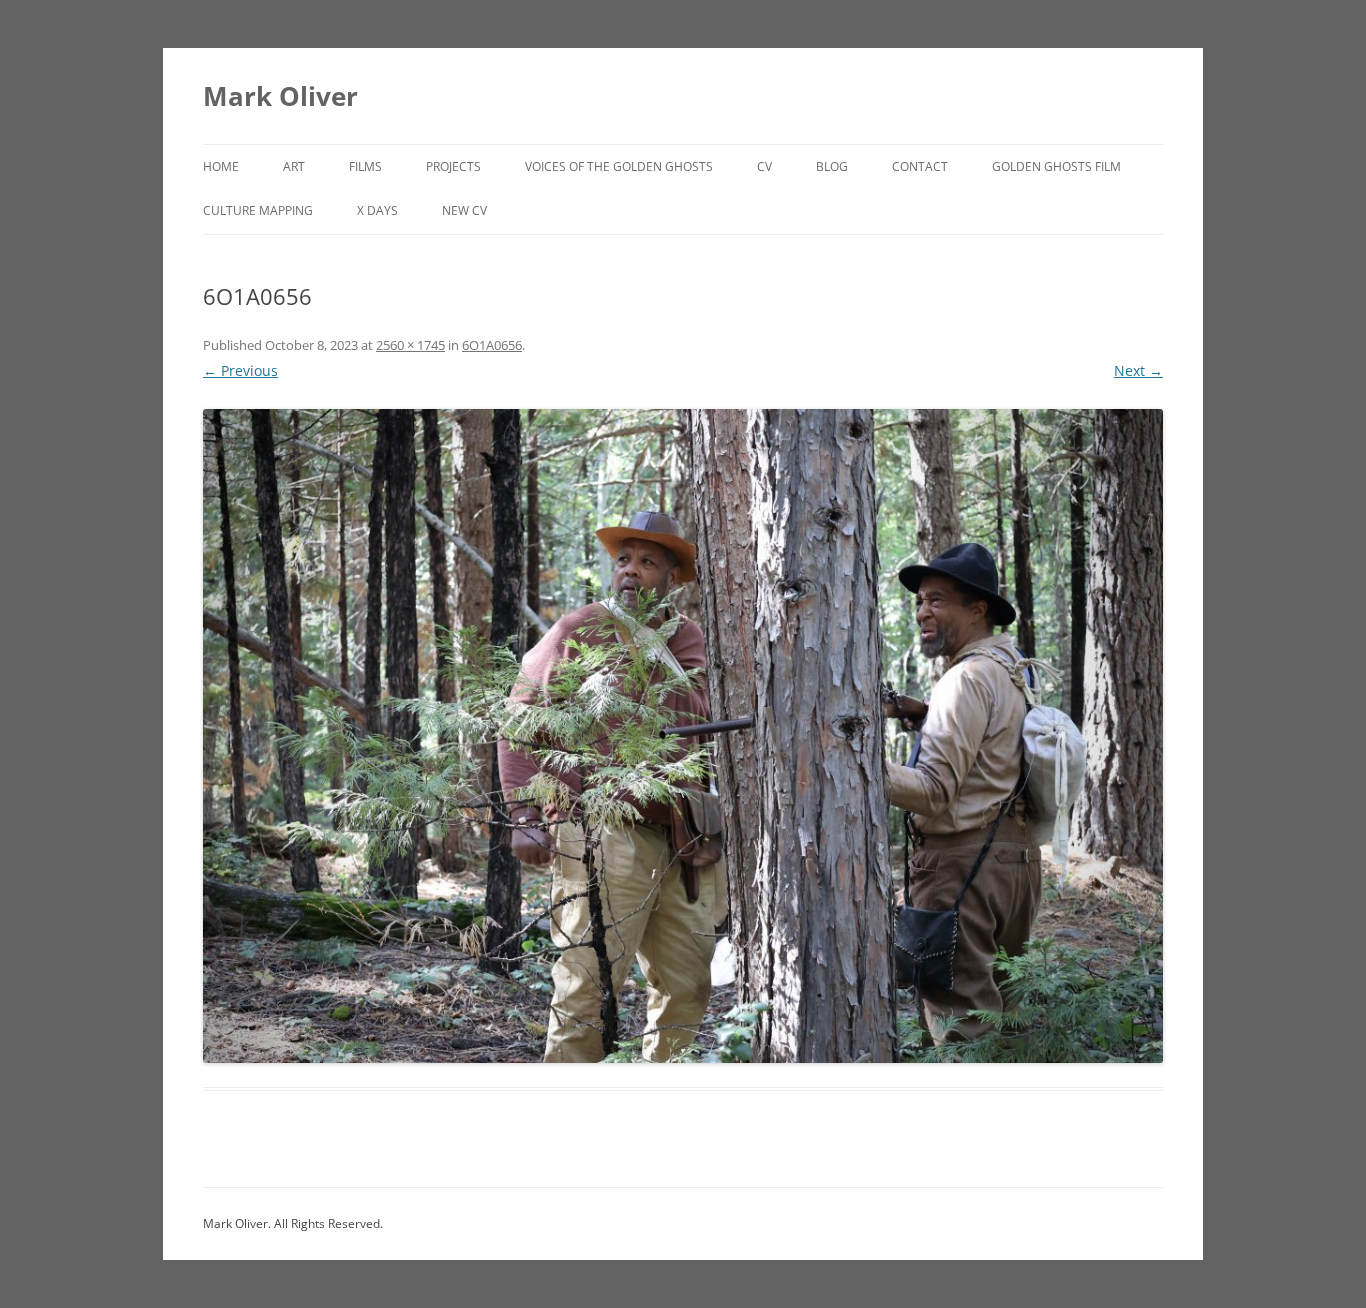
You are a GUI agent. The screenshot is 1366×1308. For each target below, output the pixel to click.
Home (221, 166)
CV (764, 166)
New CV (464, 210)
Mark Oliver (280, 96)
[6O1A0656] (683, 736)
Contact (920, 166)
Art (294, 166)
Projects (453, 166)
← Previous (240, 370)
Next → (1138, 370)
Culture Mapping (258, 210)
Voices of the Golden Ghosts (619, 166)
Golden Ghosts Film (1056, 166)
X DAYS (377, 210)
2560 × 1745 (410, 345)
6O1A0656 (492, 345)
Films (365, 166)
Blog (832, 166)
